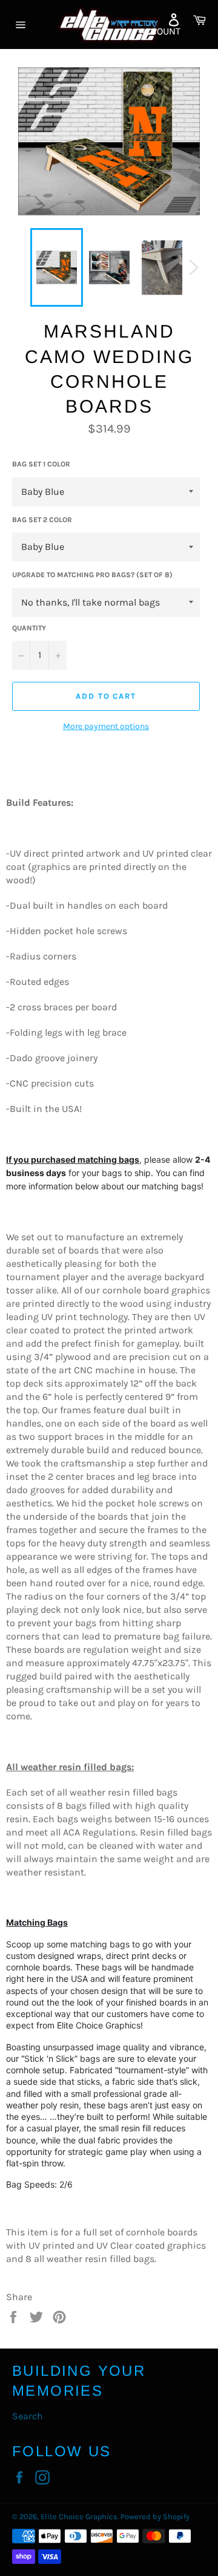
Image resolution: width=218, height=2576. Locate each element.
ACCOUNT (160, 31)
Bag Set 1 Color (41, 464)
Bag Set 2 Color (42, 520)
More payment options (106, 726)
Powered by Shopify (155, 2516)
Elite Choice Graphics (79, 2516)
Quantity (29, 628)
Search (28, 2416)
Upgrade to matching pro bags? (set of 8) (92, 575)
